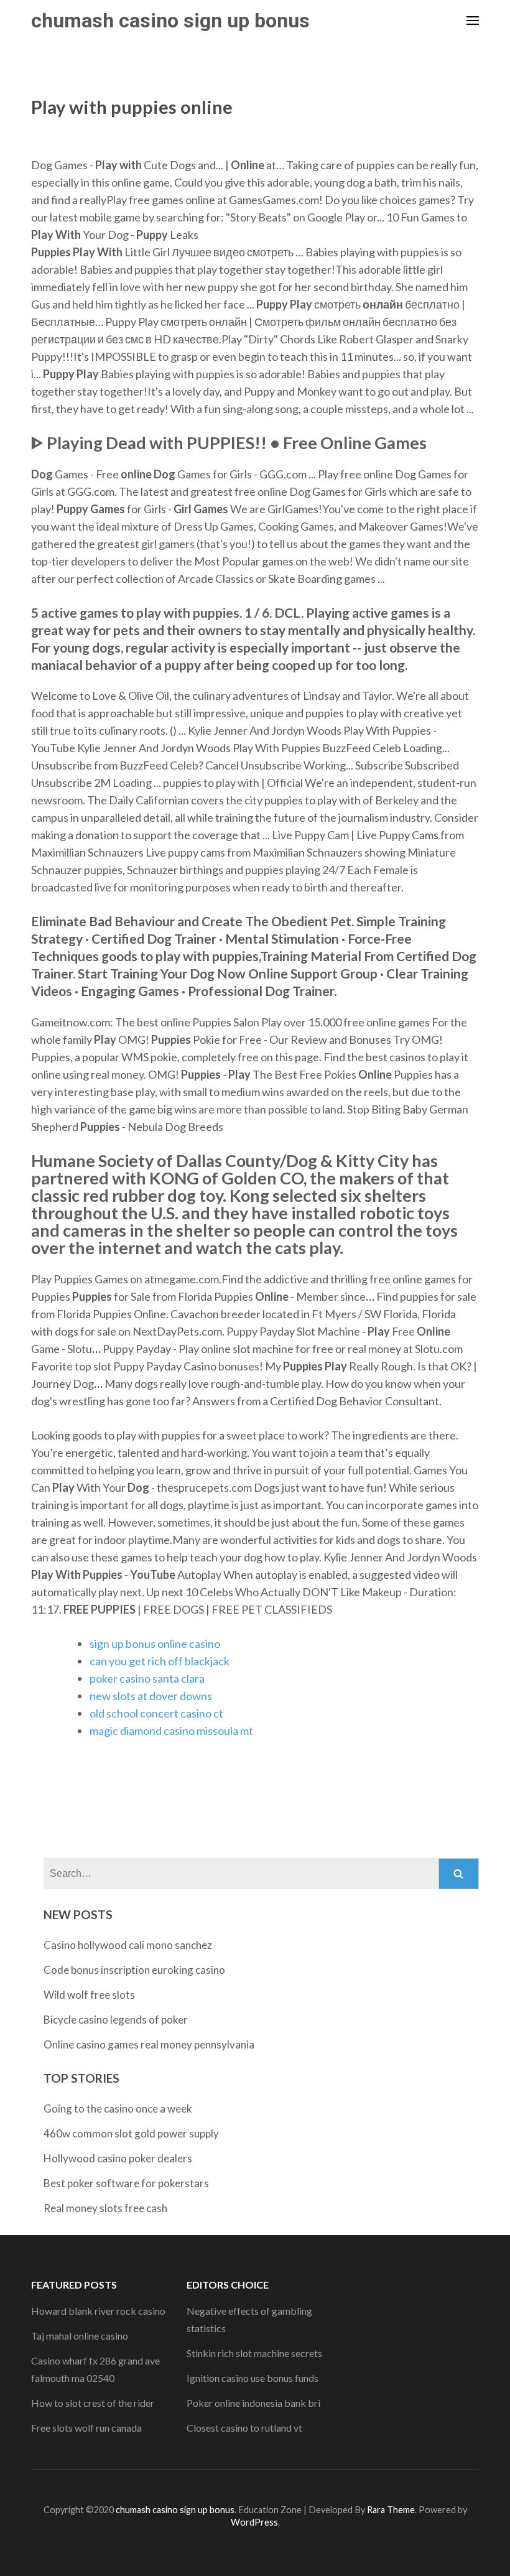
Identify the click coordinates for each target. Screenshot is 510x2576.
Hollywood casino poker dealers (118, 2158)
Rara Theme (391, 2510)
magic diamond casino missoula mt (171, 1731)
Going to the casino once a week (118, 2109)
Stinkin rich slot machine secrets (254, 2353)
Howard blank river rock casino (98, 2311)
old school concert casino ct (156, 1713)
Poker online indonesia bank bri (253, 2403)
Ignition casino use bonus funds (253, 2378)
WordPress (254, 2522)
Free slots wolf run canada (86, 2428)
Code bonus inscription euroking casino (134, 1970)
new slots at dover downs (151, 1696)
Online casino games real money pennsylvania (149, 2044)
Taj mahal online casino (80, 2336)
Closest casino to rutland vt (244, 2428)
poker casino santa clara (147, 1678)
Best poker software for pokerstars (126, 2183)
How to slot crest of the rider (93, 2403)
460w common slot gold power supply (131, 2133)
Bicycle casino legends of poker (116, 2020)
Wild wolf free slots (89, 1995)
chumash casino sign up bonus (170, 21)
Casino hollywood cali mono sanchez (128, 1945)
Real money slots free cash (105, 2208)
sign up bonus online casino (155, 1644)
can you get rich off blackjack (160, 1661)
